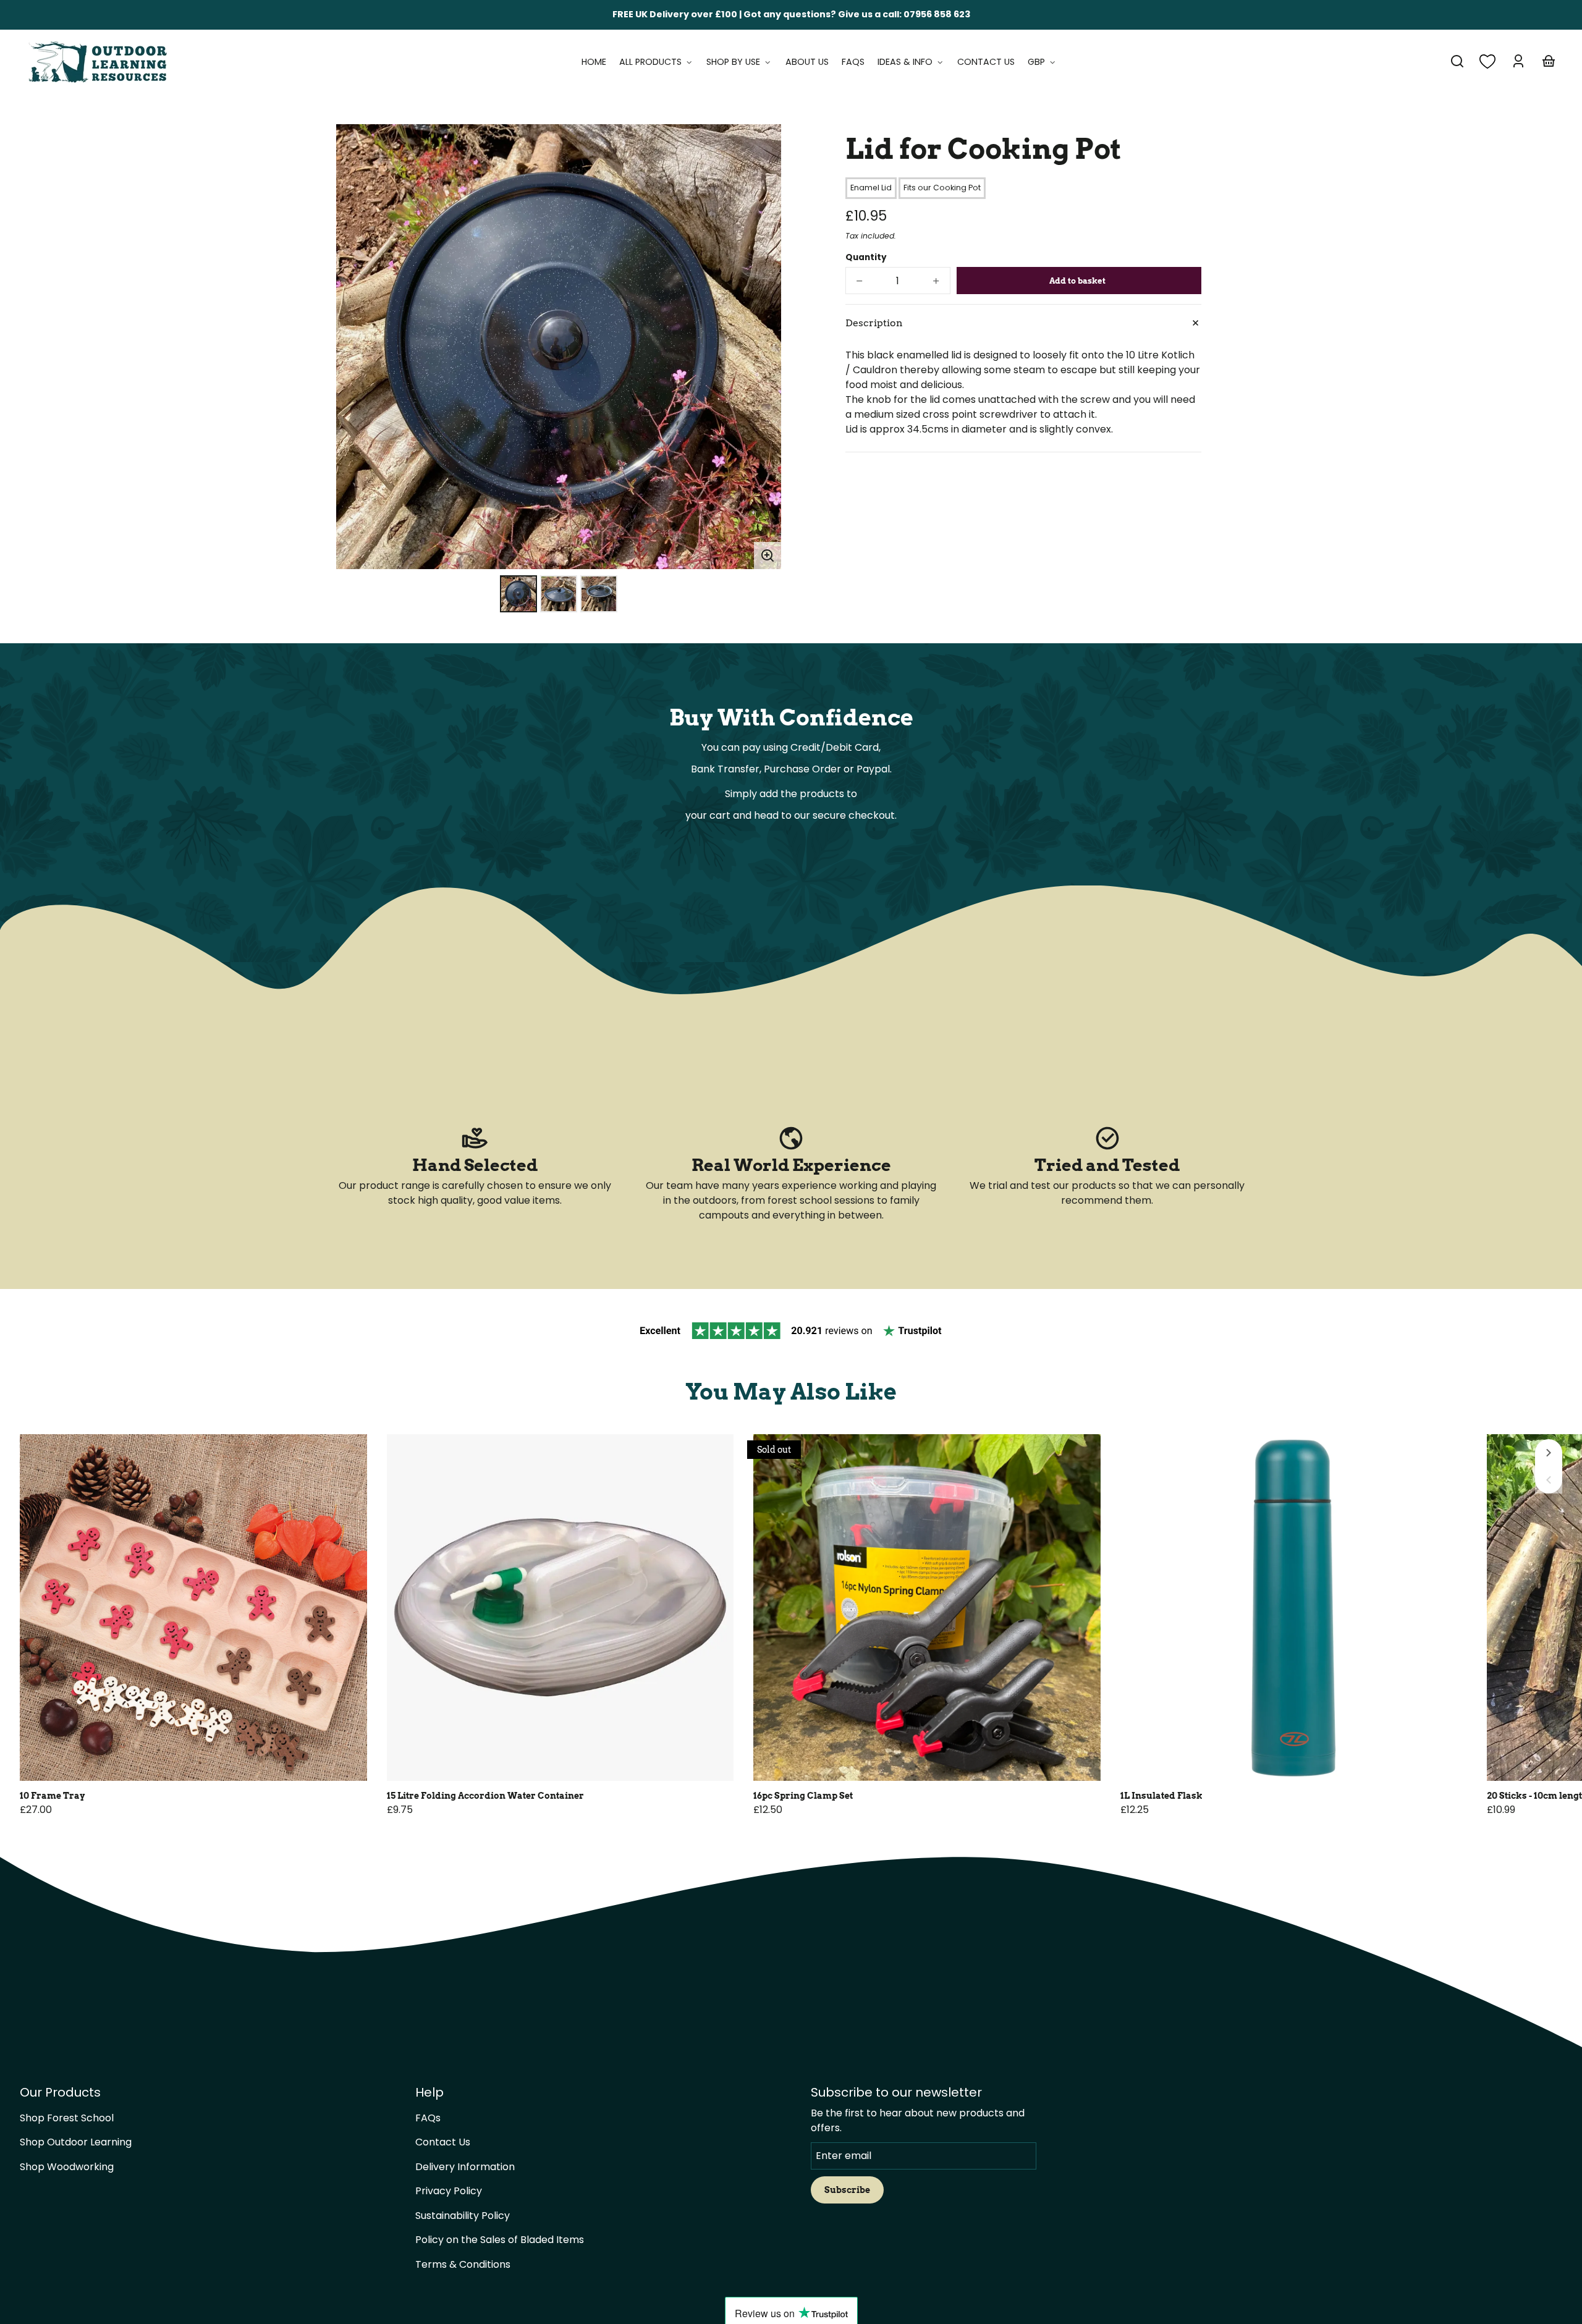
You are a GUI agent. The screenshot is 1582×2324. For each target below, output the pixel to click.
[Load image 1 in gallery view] (518, 594)
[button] (1457, 61)
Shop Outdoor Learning (76, 2142)
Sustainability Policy (463, 2216)
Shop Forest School (67, 2118)
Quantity (866, 257)
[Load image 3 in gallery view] (599, 594)
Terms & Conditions (463, 2264)
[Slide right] (1549, 1453)
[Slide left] (1549, 1480)
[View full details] (193, 1608)
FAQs (428, 2118)
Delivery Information (465, 2167)
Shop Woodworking (67, 2167)
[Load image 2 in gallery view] (559, 594)
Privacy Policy (449, 2191)
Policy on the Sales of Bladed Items (500, 2240)
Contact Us (443, 2142)
